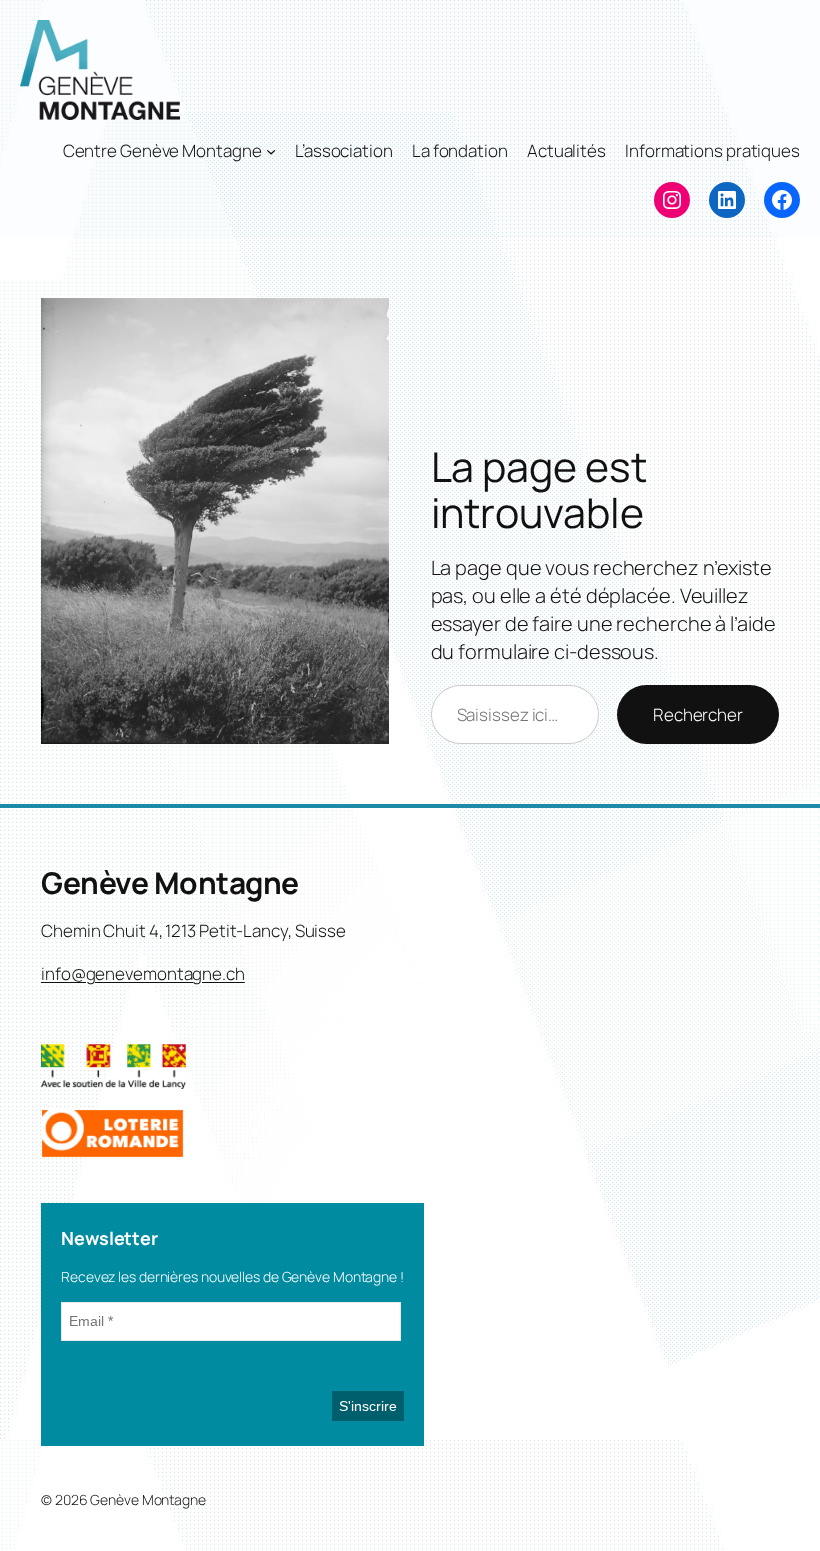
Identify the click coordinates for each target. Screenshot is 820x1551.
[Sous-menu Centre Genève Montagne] (271, 151)
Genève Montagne (170, 882)
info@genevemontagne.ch (143, 973)
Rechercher (698, 714)
